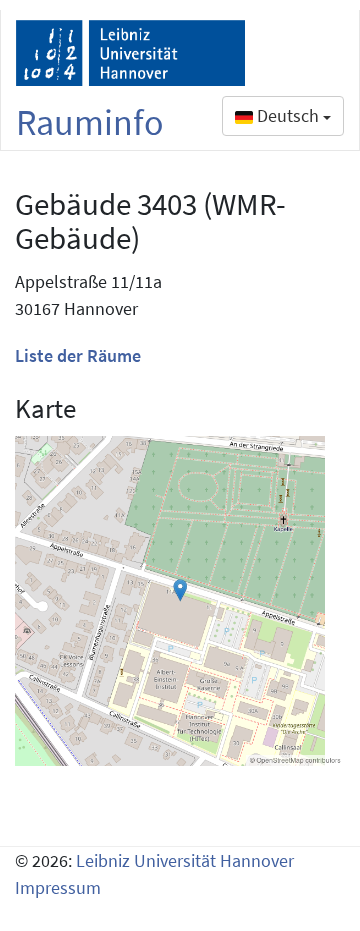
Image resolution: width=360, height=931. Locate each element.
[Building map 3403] (180, 601)
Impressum (58, 887)
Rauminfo (90, 122)
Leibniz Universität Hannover (185, 860)
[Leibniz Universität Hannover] (130, 53)
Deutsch (288, 115)
